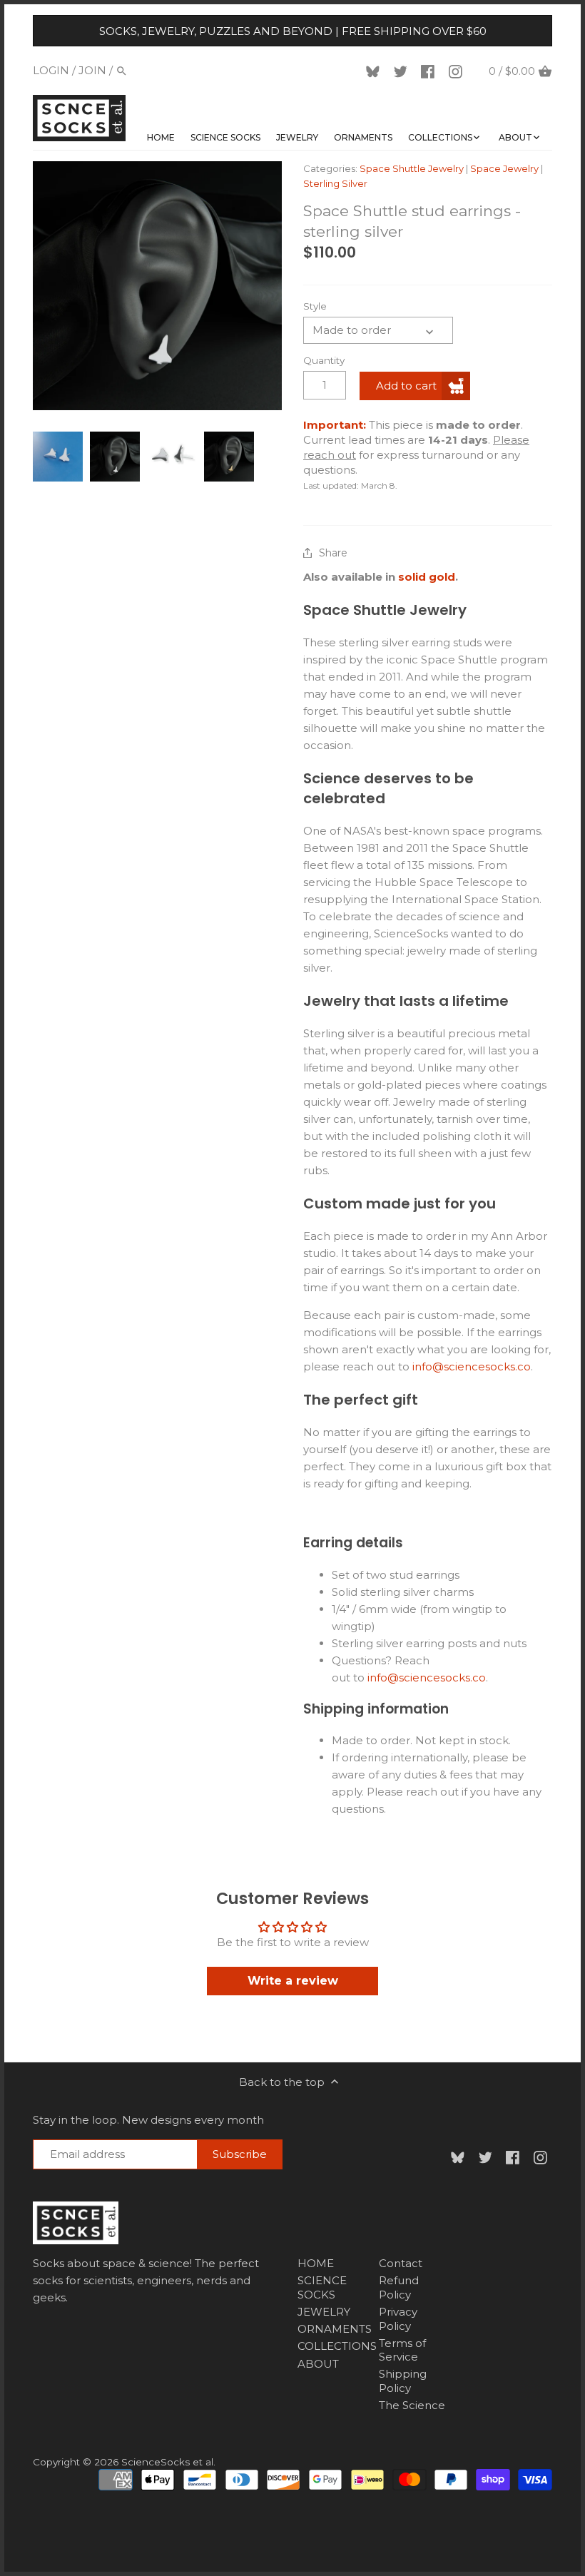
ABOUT (318, 2364)
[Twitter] (403, 71)
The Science (412, 2405)
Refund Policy (399, 2287)
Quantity (324, 360)
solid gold (427, 577)
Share (333, 553)
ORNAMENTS (335, 2329)
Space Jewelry (504, 168)
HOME (316, 2263)
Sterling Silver (335, 183)
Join (92, 70)
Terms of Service (402, 2350)
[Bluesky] (375, 71)
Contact (401, 2263)
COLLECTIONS (337, 2346)
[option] (58, 457)
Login (51, 70)
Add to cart (406, 386)
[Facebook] (430, 71)
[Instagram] (458, 71)
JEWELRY (324, 2312)
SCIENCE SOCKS (322, 2287)
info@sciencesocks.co (472, 1366)
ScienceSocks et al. (168, 2462)
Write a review (293, 1981)
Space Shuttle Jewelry (412, 168)
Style (315, 306)
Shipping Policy (403, 2381)
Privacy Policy (398, 2319)
